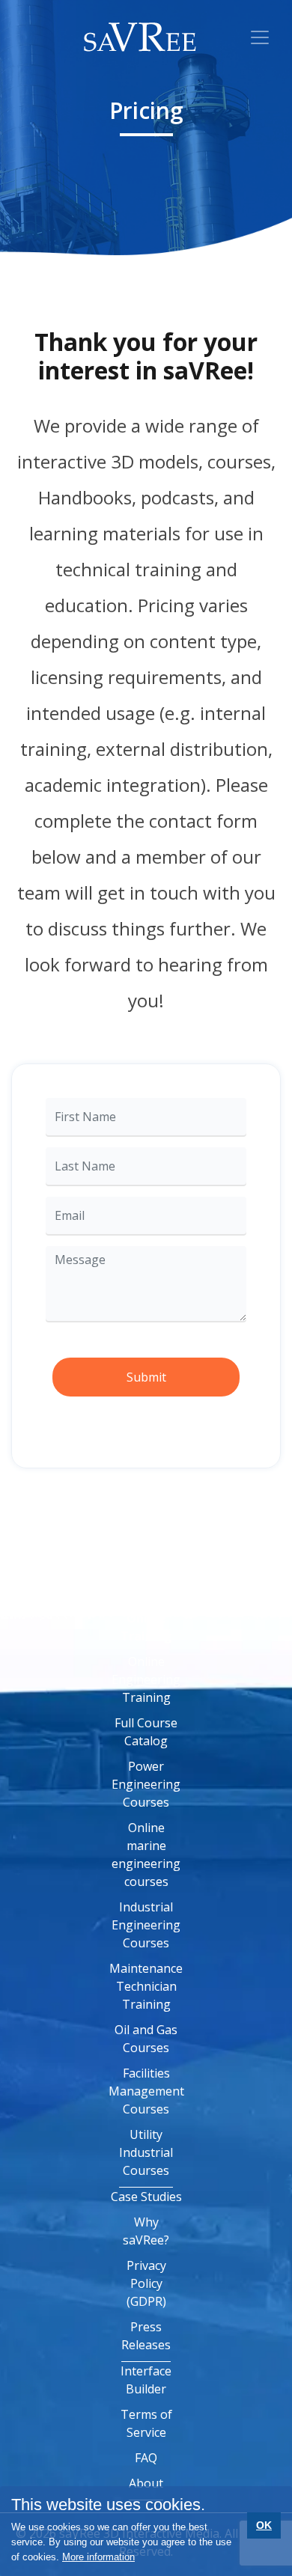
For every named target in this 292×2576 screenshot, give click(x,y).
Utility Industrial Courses (146, 2152)
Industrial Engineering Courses (146, 1925)
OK (264, 2525)
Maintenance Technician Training (146, 1986)
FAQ (146, 2458)
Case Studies (146, 2197)
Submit (146, 1377)
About (146, 2483)
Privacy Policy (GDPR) (146, 2283)
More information (98, 2557)
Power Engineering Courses (146, 1784)
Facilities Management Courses (146, 2091)
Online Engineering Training (146, 1679)
